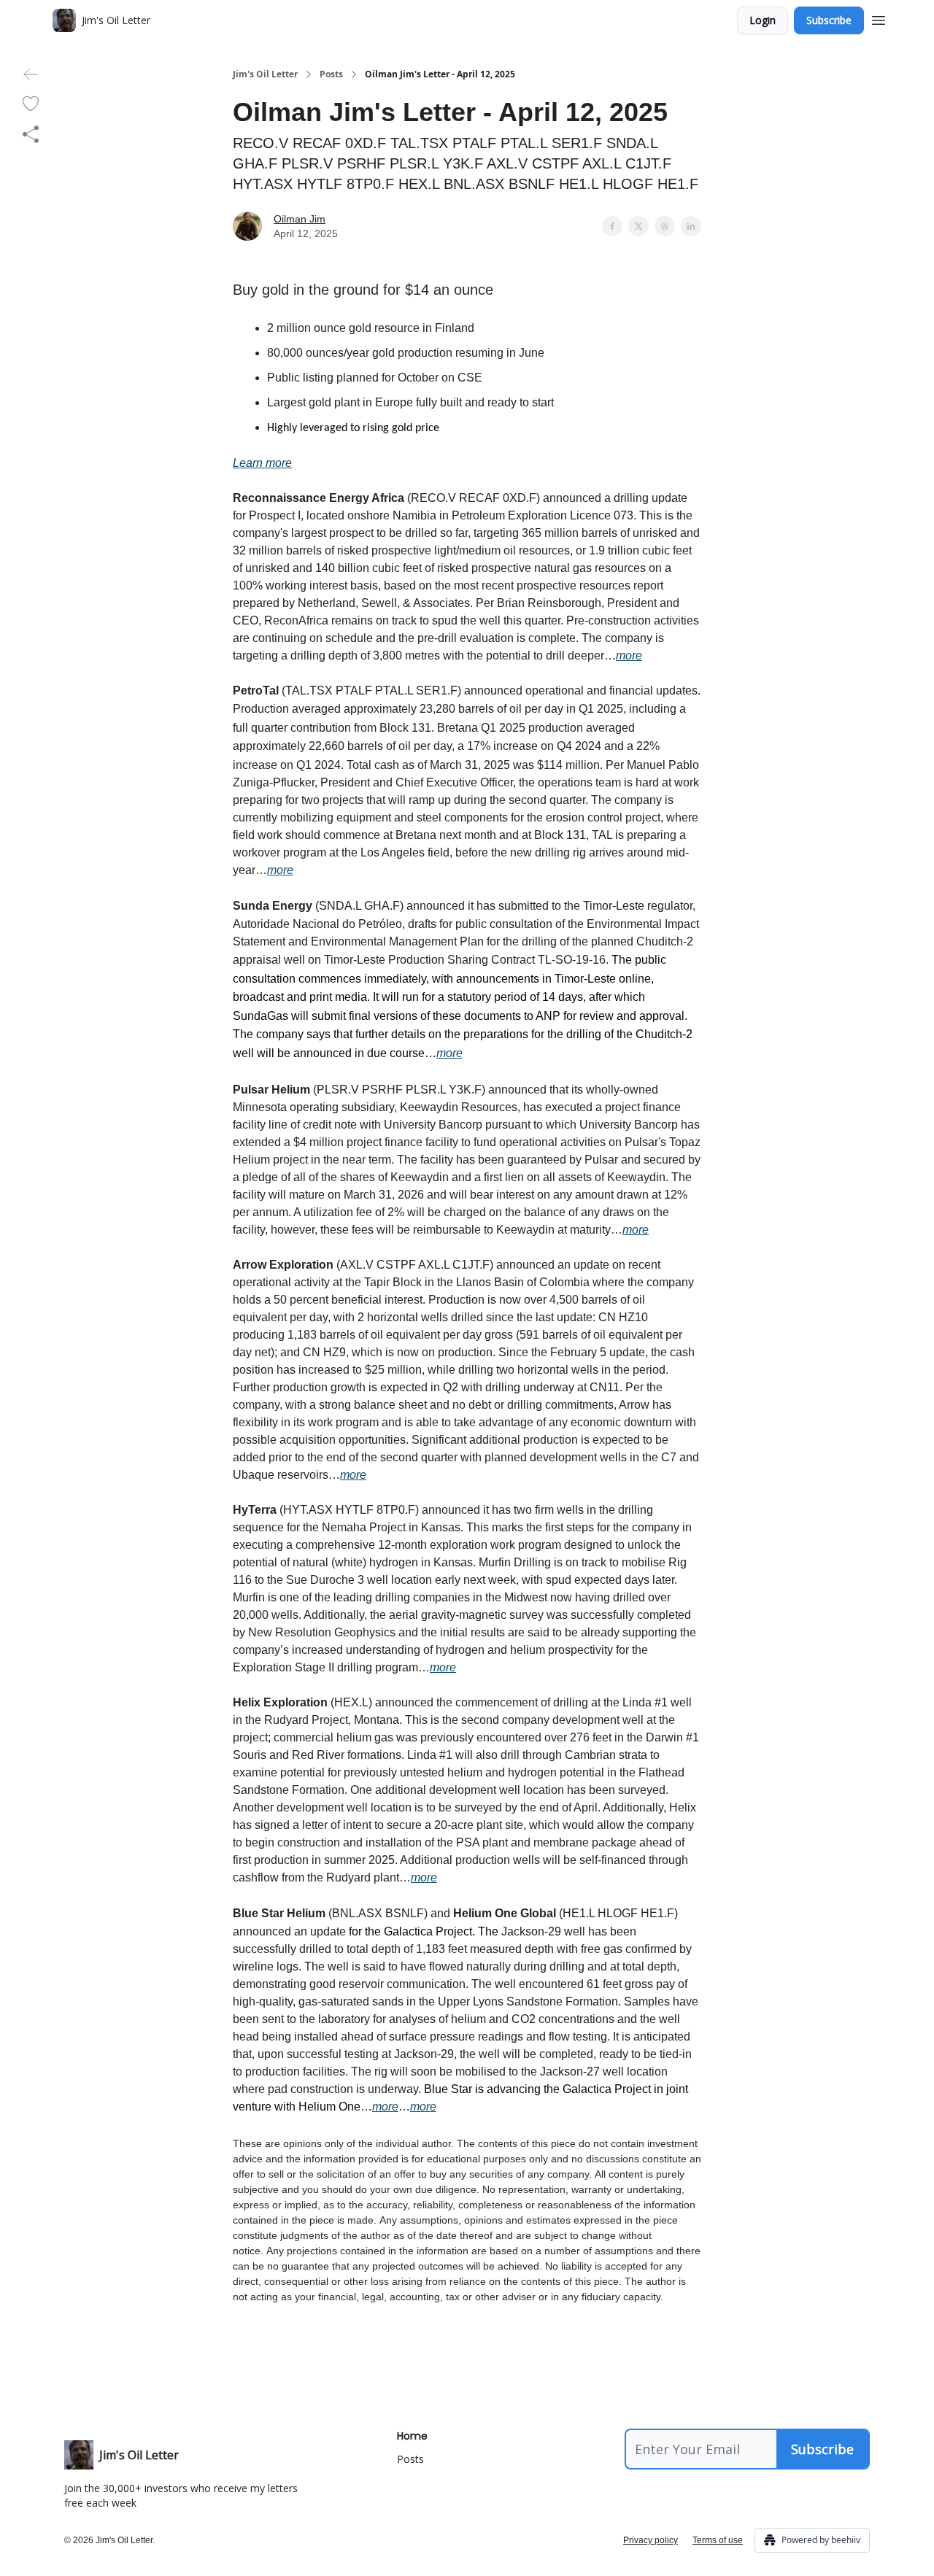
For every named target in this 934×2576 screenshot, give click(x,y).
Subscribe (829, 20)
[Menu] (879, 18)
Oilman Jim (300, 219)
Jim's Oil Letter (265, 74)
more (629, 655)
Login (763, 20)
